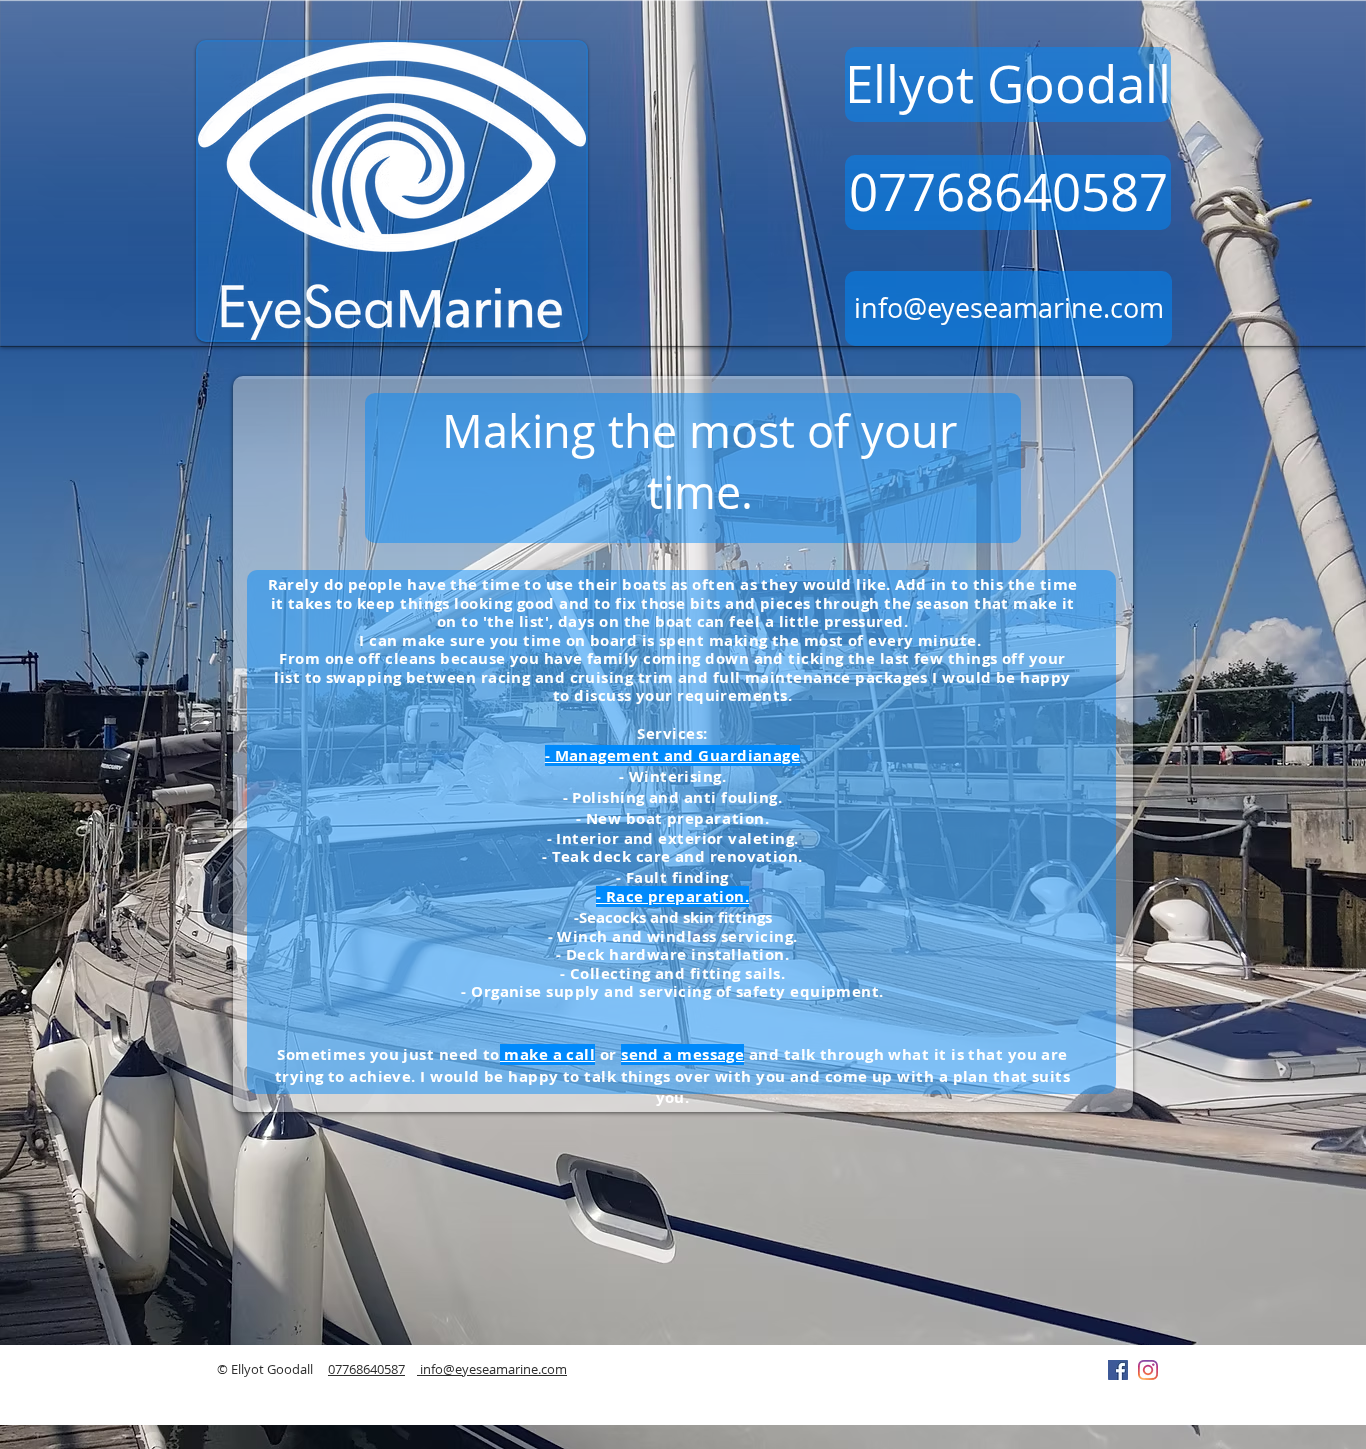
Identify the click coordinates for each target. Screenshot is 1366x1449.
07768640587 (366, 1369)
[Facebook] (1118, 1370)
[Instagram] (1148, 1370)
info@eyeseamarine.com (492, 1369)
